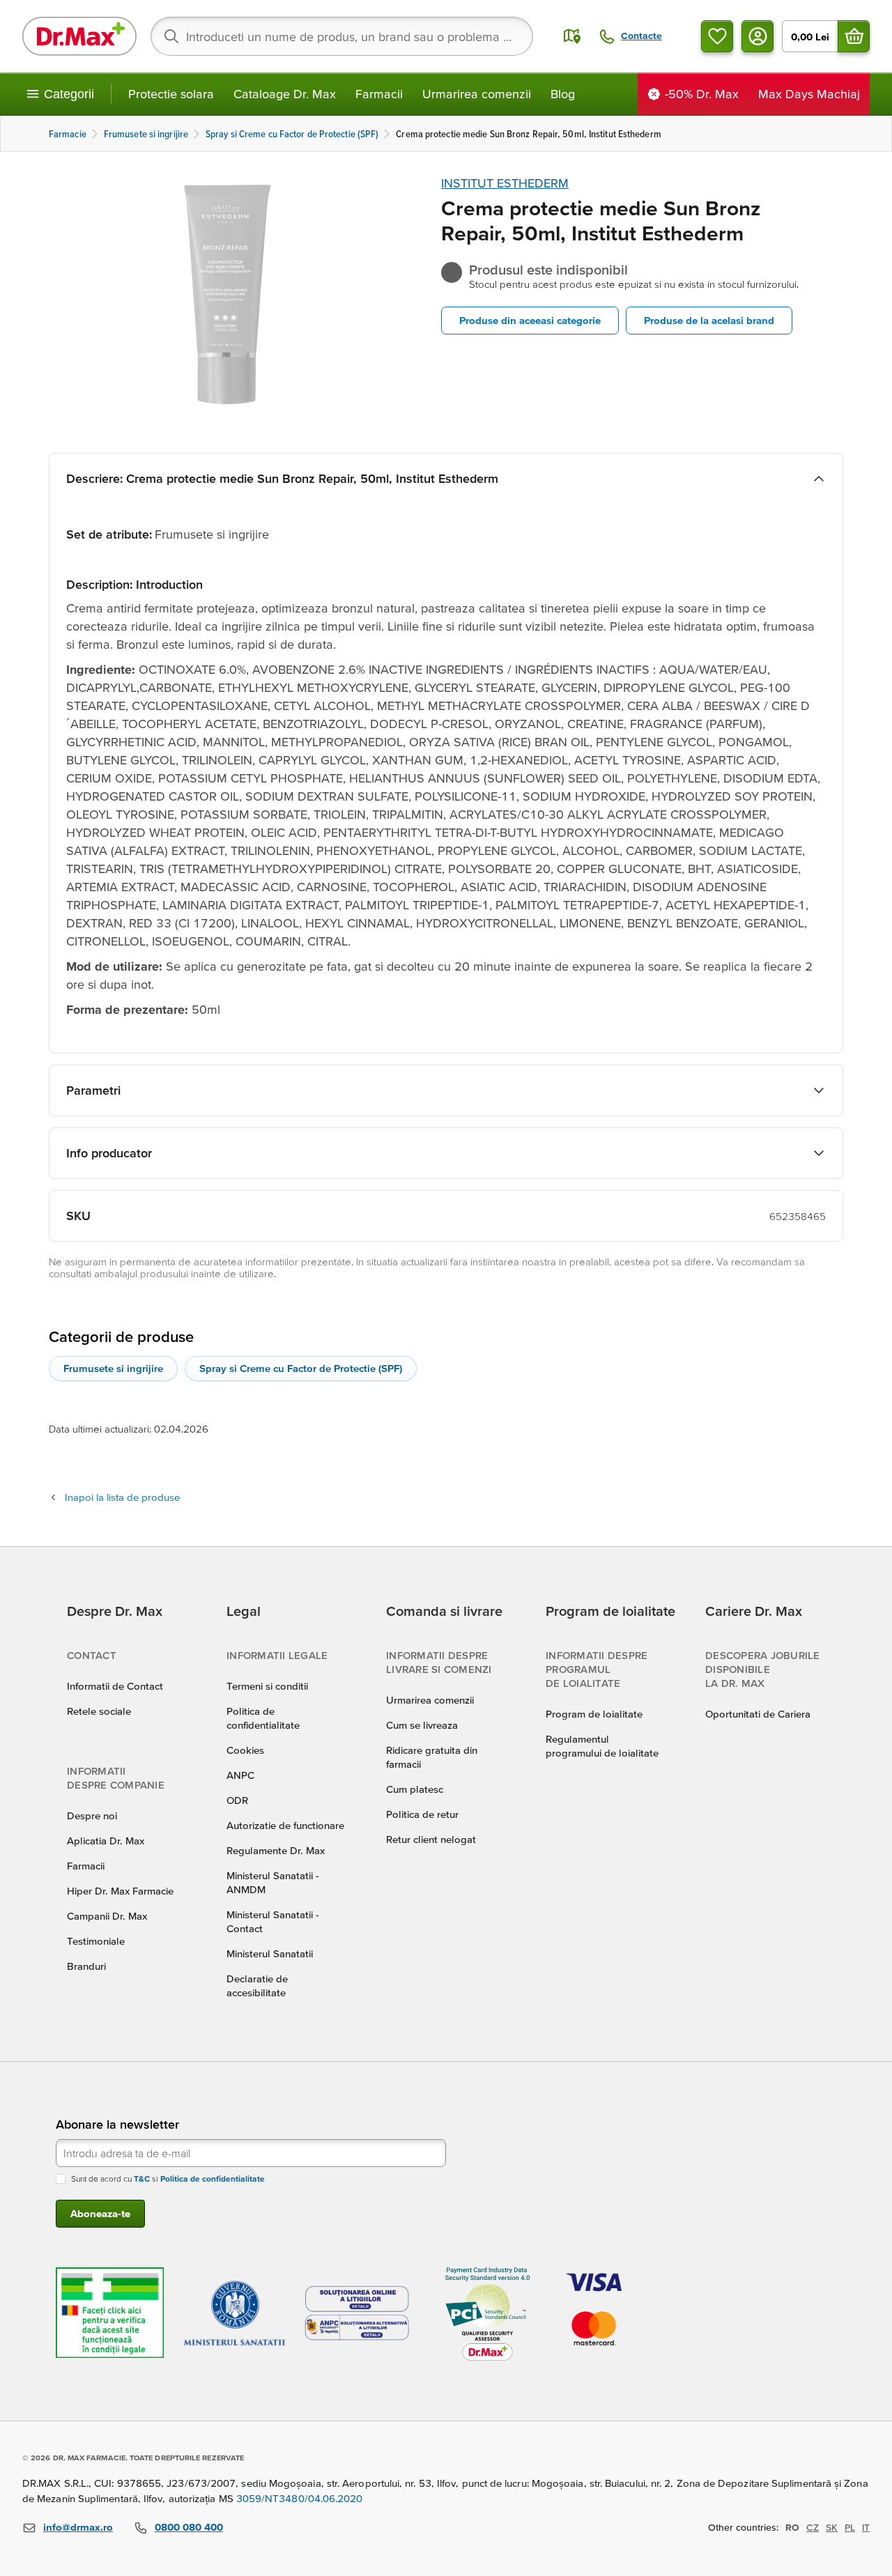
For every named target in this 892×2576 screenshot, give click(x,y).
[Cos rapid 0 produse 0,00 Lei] (854, 36)
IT (866, 2527)
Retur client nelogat (431, 1839)
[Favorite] (717, 36)
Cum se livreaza (422, 1725)
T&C (142, 2178)
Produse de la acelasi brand (709, 320)
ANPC (240, 1775)
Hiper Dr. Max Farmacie (120, 1891)
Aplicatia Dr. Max (106, 1841)
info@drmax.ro (78, 2527)
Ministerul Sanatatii (270, 1953)
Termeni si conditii (267, 1686)
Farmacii (379, 94)
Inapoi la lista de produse (122, 1497)
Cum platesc (415, 1789)
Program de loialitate (594, 1714)
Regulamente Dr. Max (276, 1850)
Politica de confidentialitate (213, 2178)
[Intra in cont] (758, 36)
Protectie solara (171, 94)
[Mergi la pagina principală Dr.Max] (79, 36)
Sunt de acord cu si (168, 2178)
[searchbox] (342, 36)
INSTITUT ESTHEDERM (505, 183)
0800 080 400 (189, 2527)
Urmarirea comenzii (477, 94)
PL (850, 2527)
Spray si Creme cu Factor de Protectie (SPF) (301, 1368)
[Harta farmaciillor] (572, 36)
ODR (237, 1800)
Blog (563, 94)
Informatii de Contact (115, 1686)
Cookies (245, 1750)
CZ (813, 2527)
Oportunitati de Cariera (758, 1714)
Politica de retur (422, 1814)
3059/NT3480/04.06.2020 (300, 2498)
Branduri (86, 1966)
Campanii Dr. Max (107, 1916)
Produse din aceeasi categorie (530, 320)
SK (832, 2527)
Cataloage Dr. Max (285, 94)
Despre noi (92, 1815)
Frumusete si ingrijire (113, 1368)
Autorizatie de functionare (285, 1825)
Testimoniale (96, 1941)
